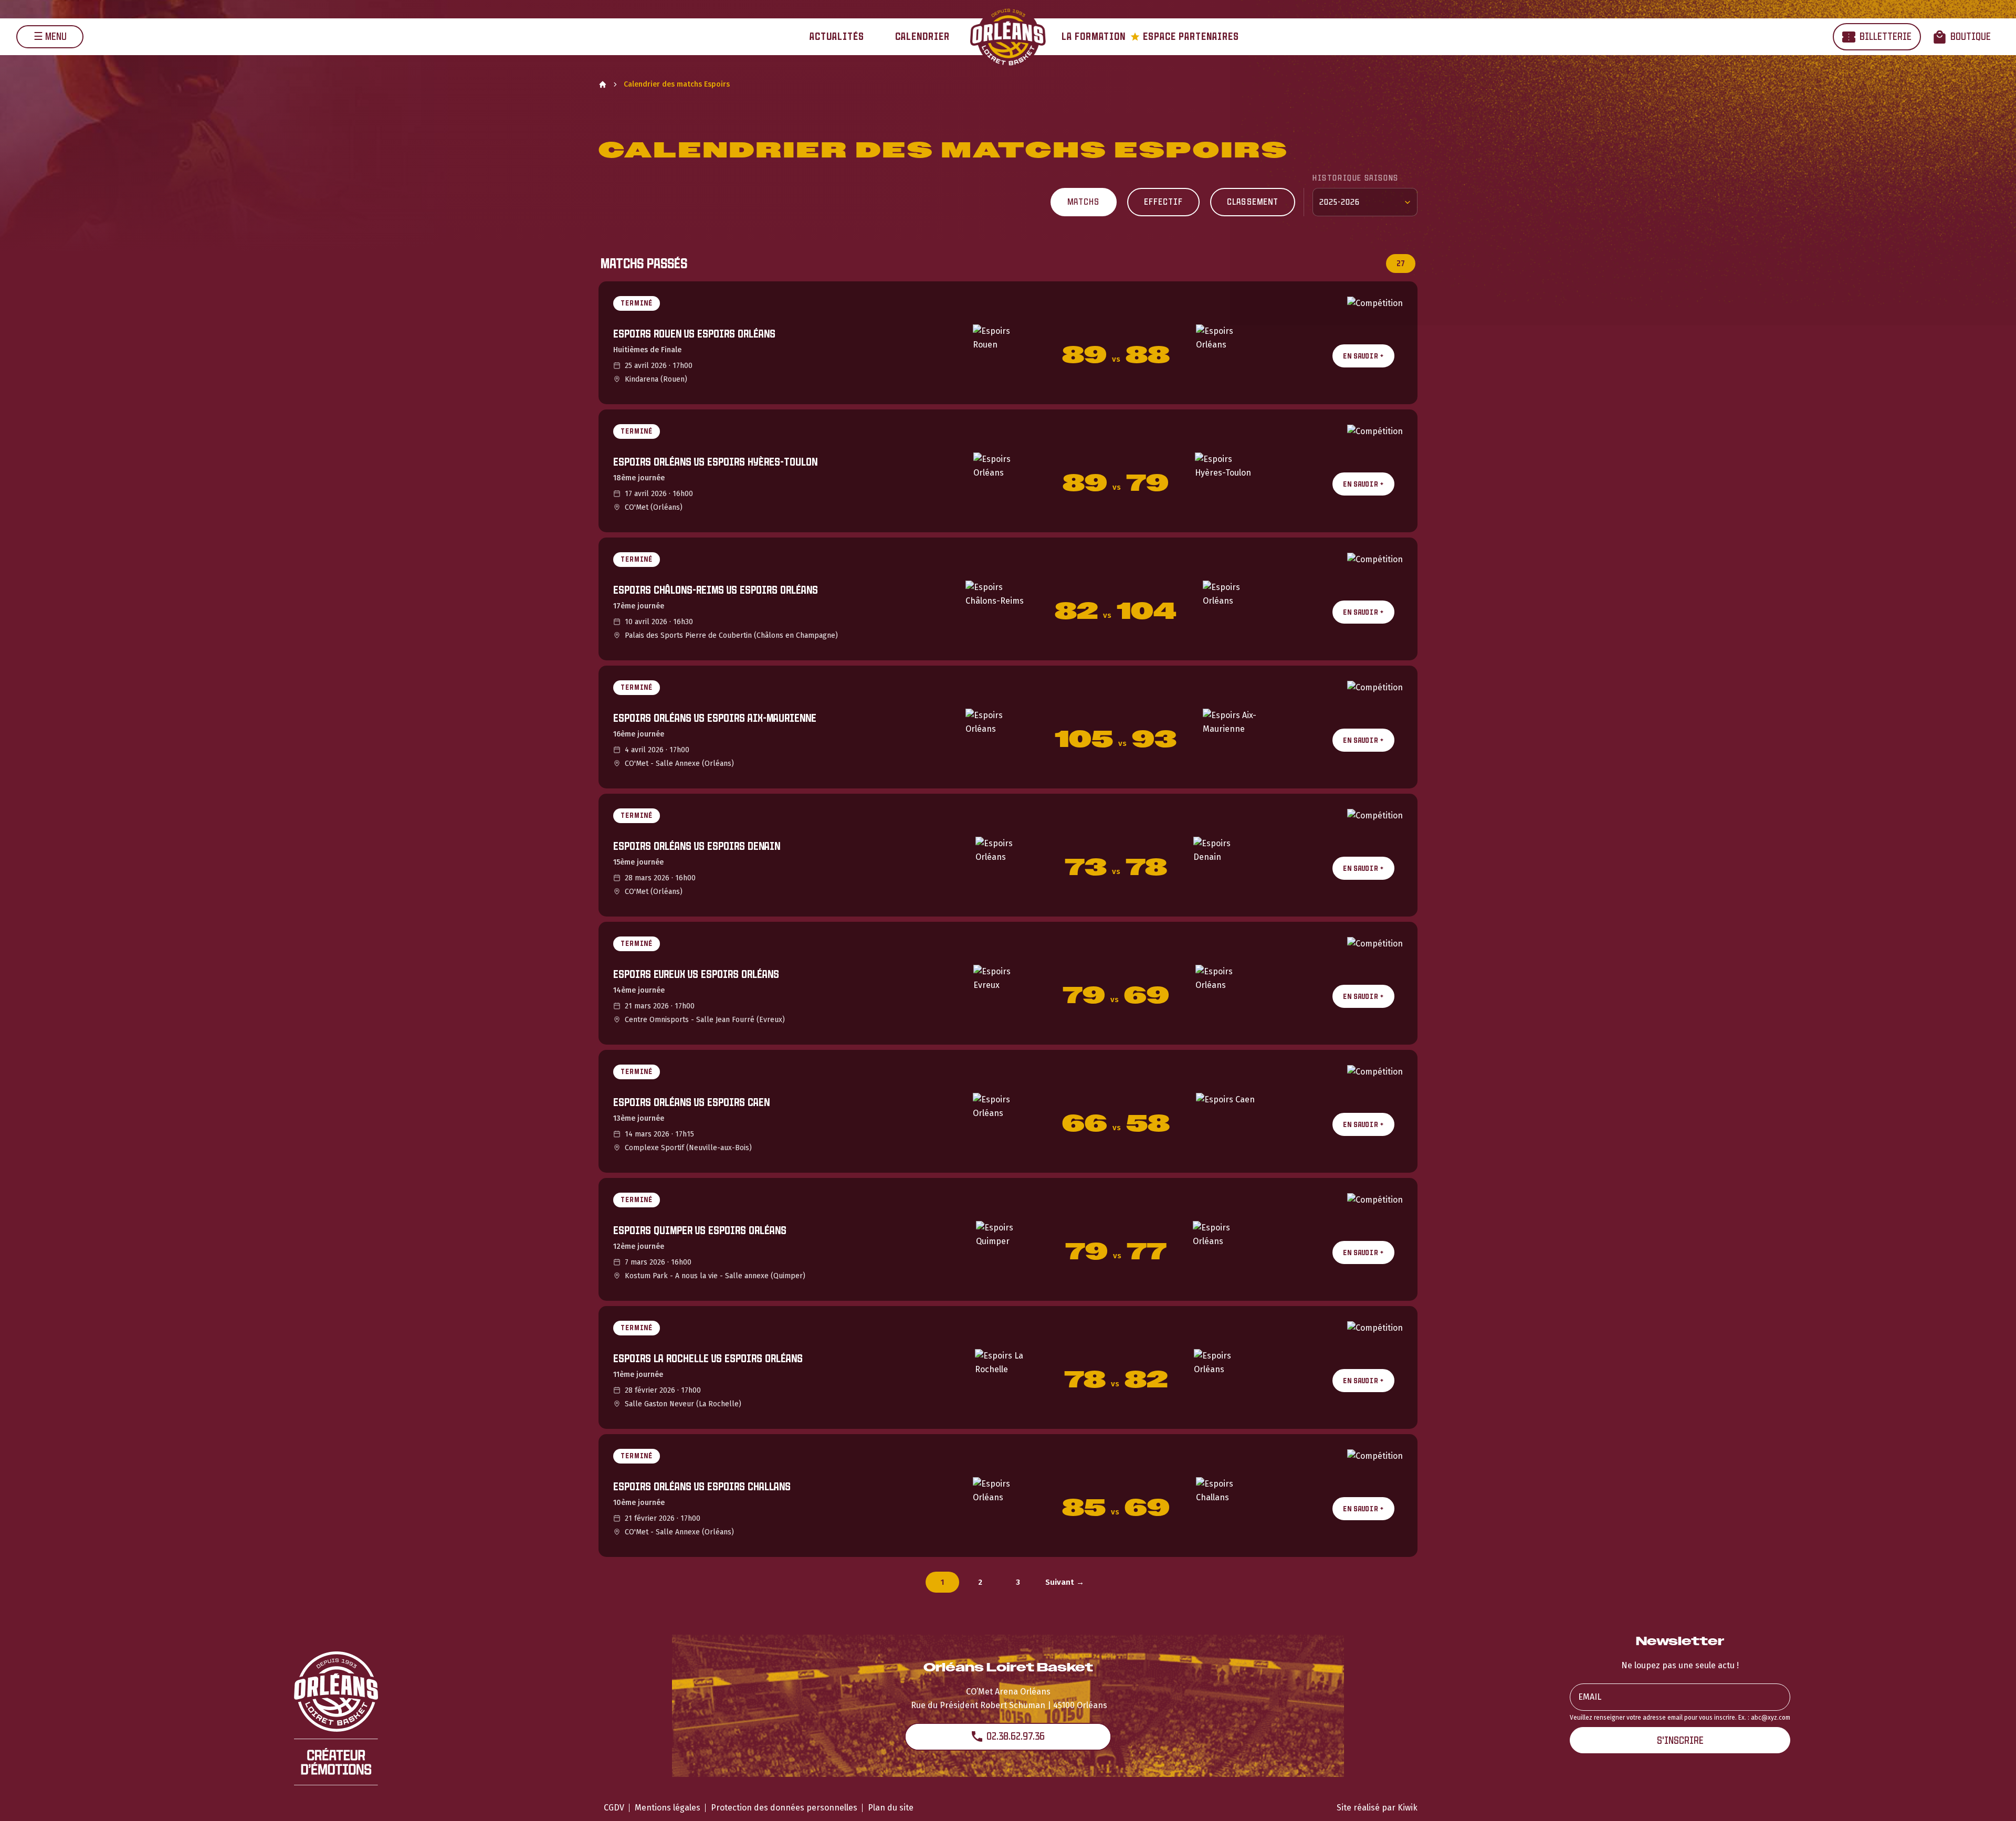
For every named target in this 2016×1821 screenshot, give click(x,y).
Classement (1253, 202)
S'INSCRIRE (1680, 1740)
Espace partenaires (1185, 36)
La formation (1094, 36)
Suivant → (1065, 1582)
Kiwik (1408, 1808)
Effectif (1164, 202)
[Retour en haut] (1992, 1799)
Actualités (837, 36)
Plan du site (891, 1808)
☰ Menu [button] (50, 36)
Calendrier (922, 36)
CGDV (614, 1808)
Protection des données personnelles (784, 1808)
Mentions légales (668, 1808)
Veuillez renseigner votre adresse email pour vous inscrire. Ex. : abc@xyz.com (1680, 1718)
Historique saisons (1356, 178)
